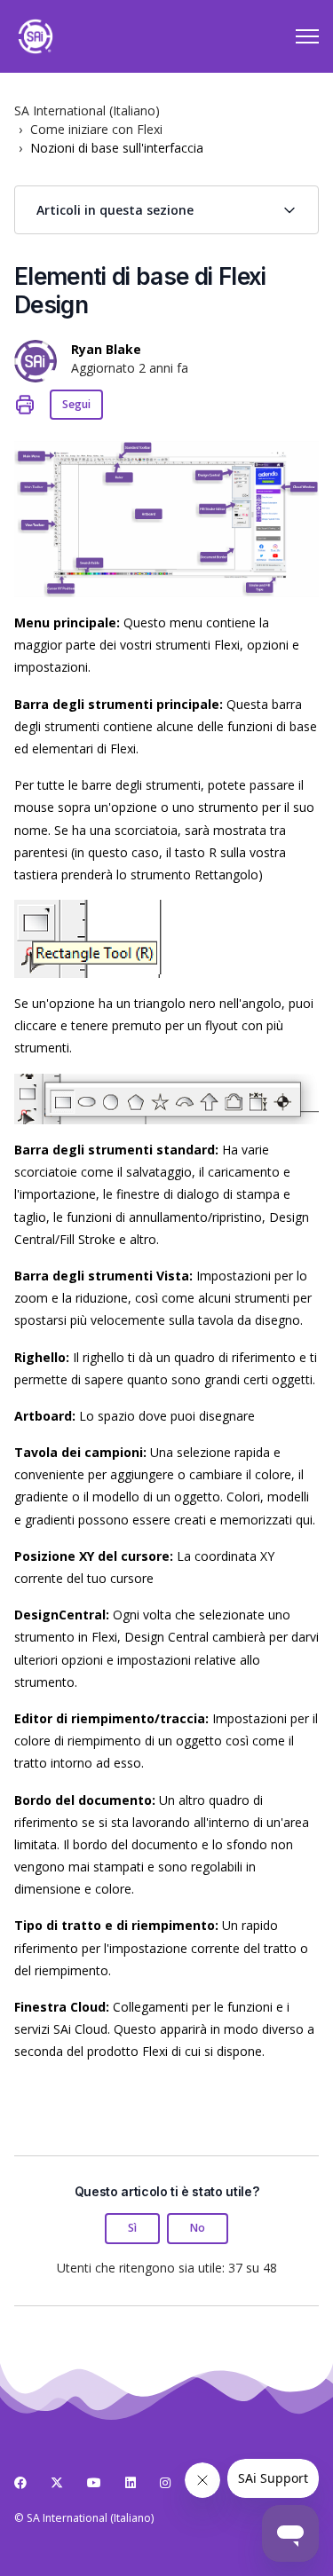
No (198, 2228)
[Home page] (36, 36)
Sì (132, 2228)
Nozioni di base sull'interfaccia (117, 148)
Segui (76, 404)
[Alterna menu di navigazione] (307, 36)
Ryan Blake (106, 349)
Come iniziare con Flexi (96, 129)
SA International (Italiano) (87, 110)
